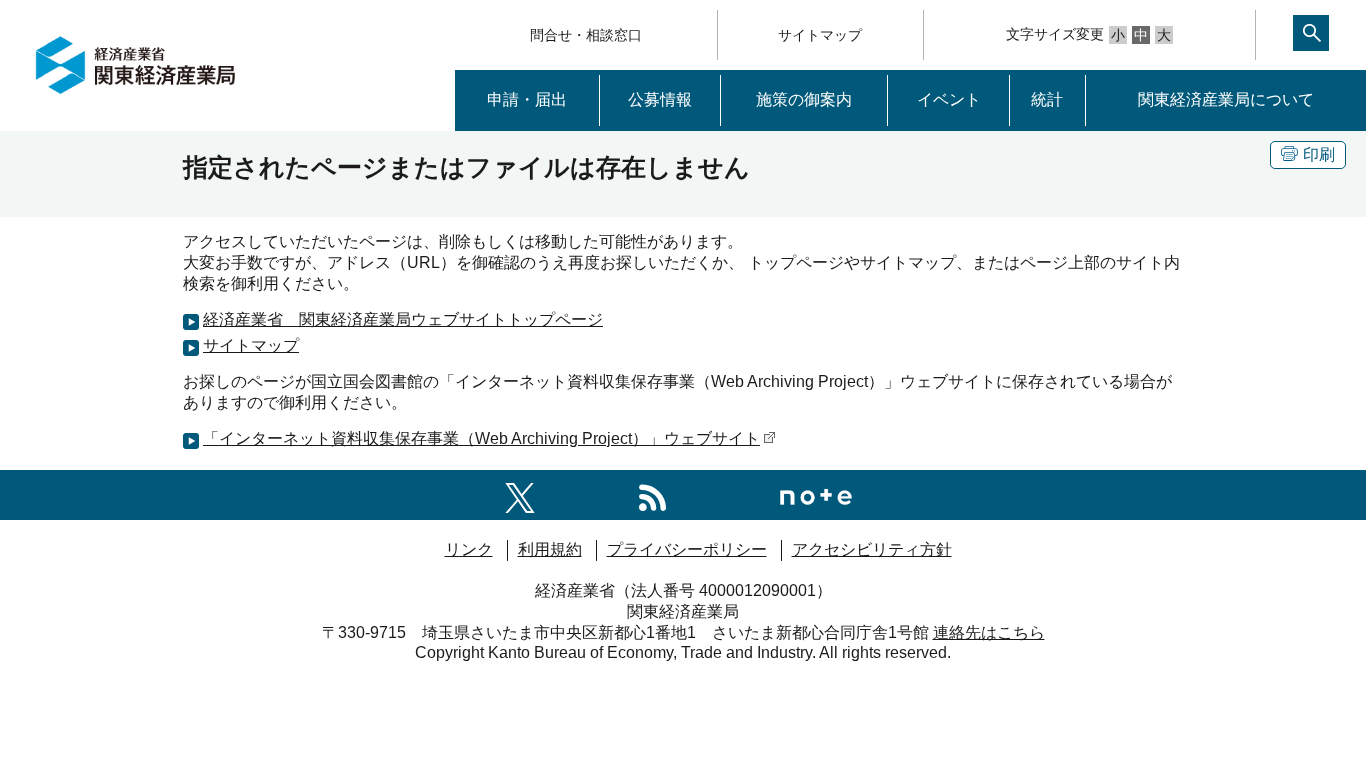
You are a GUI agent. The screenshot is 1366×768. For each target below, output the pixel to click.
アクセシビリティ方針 (872, 549)
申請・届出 (527, 99)
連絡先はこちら (989, 632)
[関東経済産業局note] (816, 494)
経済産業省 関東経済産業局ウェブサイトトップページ (403, 319)
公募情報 (660, 99)
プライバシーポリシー (687, 549)
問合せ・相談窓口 (586, 35)
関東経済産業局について (1226, 99)
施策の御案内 (804, 99)
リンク (469, 549)
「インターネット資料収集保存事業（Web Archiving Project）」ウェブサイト (481, 438)
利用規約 (550, 549)
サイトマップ (820, 35)
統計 (1047, 99)
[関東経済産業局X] (520, 494)
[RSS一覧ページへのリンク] (652, 494)
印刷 (1319, 154)
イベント (949, 99)
